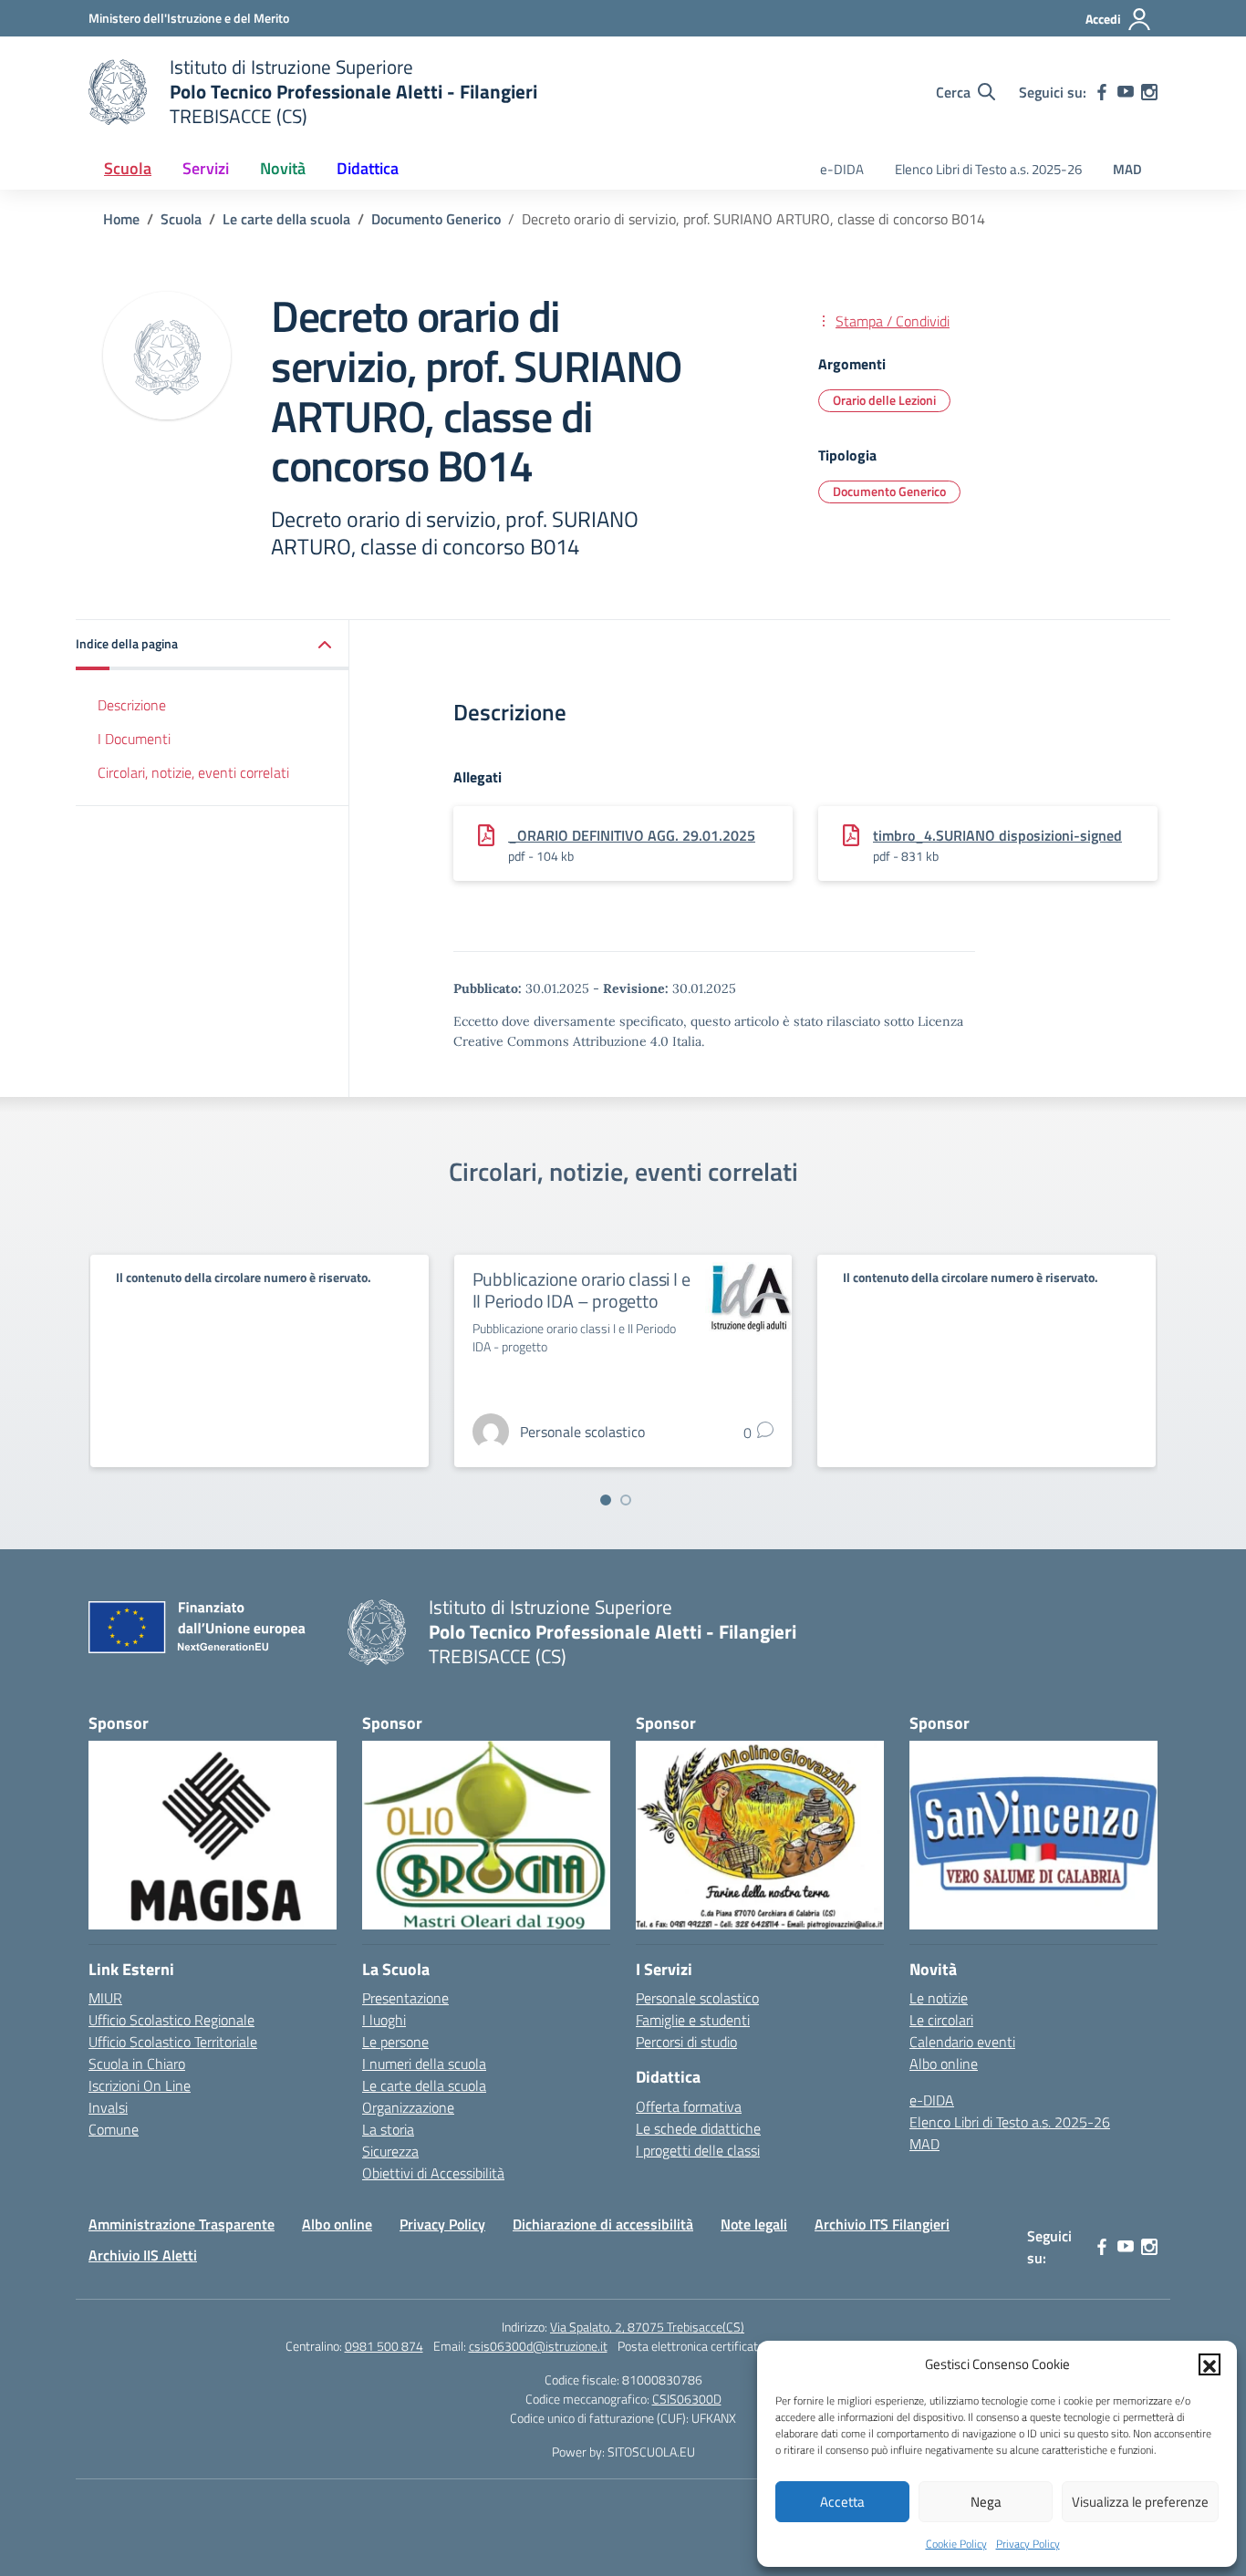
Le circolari (941, 2020)
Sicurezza (390, 2151)
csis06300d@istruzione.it (538, 2346)
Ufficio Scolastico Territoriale (173, 2042)
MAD (1127, 169)
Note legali (754, 2224)
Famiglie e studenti (693, 2020)
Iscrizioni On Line (140, 2085)
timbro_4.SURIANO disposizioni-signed (997, 835)
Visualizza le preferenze (1140, 2502)
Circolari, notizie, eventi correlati (193, 771)
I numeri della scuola (424, 2064)
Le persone (395, 2042)
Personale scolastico (697, 1998)
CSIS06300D (687, 2399)
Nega (986, 2502)
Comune (114, 2129)
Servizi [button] (206, 168)
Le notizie (939, 1998)
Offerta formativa (689, 2106)
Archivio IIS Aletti (143, 2255)
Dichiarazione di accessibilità (603, 2224)
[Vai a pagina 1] (606, 1500)
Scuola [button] (128, 168)
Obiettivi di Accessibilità (433, 2173)
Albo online (944, 2064)
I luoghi (384, 2020)
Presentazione (405, 1998)
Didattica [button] (368, 168)
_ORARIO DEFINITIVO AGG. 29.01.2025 (632, 835)
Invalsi (108, 2107)
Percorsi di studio (686, 2042)
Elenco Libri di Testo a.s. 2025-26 (988, 169)
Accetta (842, 2502)
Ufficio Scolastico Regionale (171, 2020)
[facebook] (1102, 92)
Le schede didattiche (698, 2128)
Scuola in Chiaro (137, 2064)
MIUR (105, 1998)
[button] (1210, 2364)
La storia (388, 2129)
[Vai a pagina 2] (626, 1500)
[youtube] (1126, 92)
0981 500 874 (384, 2346)
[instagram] (1149, 92)
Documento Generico (889, 491)
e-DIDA (842, 169)
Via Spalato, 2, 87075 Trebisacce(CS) (647, 2327)
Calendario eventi (962, 2042)
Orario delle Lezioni (884, 400)
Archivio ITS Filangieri (882, 2224)
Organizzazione (408, 2107)
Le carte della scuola (424, 2085)
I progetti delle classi (698, 2150)
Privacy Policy (1028, 2544)
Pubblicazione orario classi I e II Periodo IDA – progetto (581, 1290)
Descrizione (132, 705)
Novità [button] (283, 168)
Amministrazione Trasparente (182, 2224)
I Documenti (134, 739)
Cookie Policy (956, 2544)
